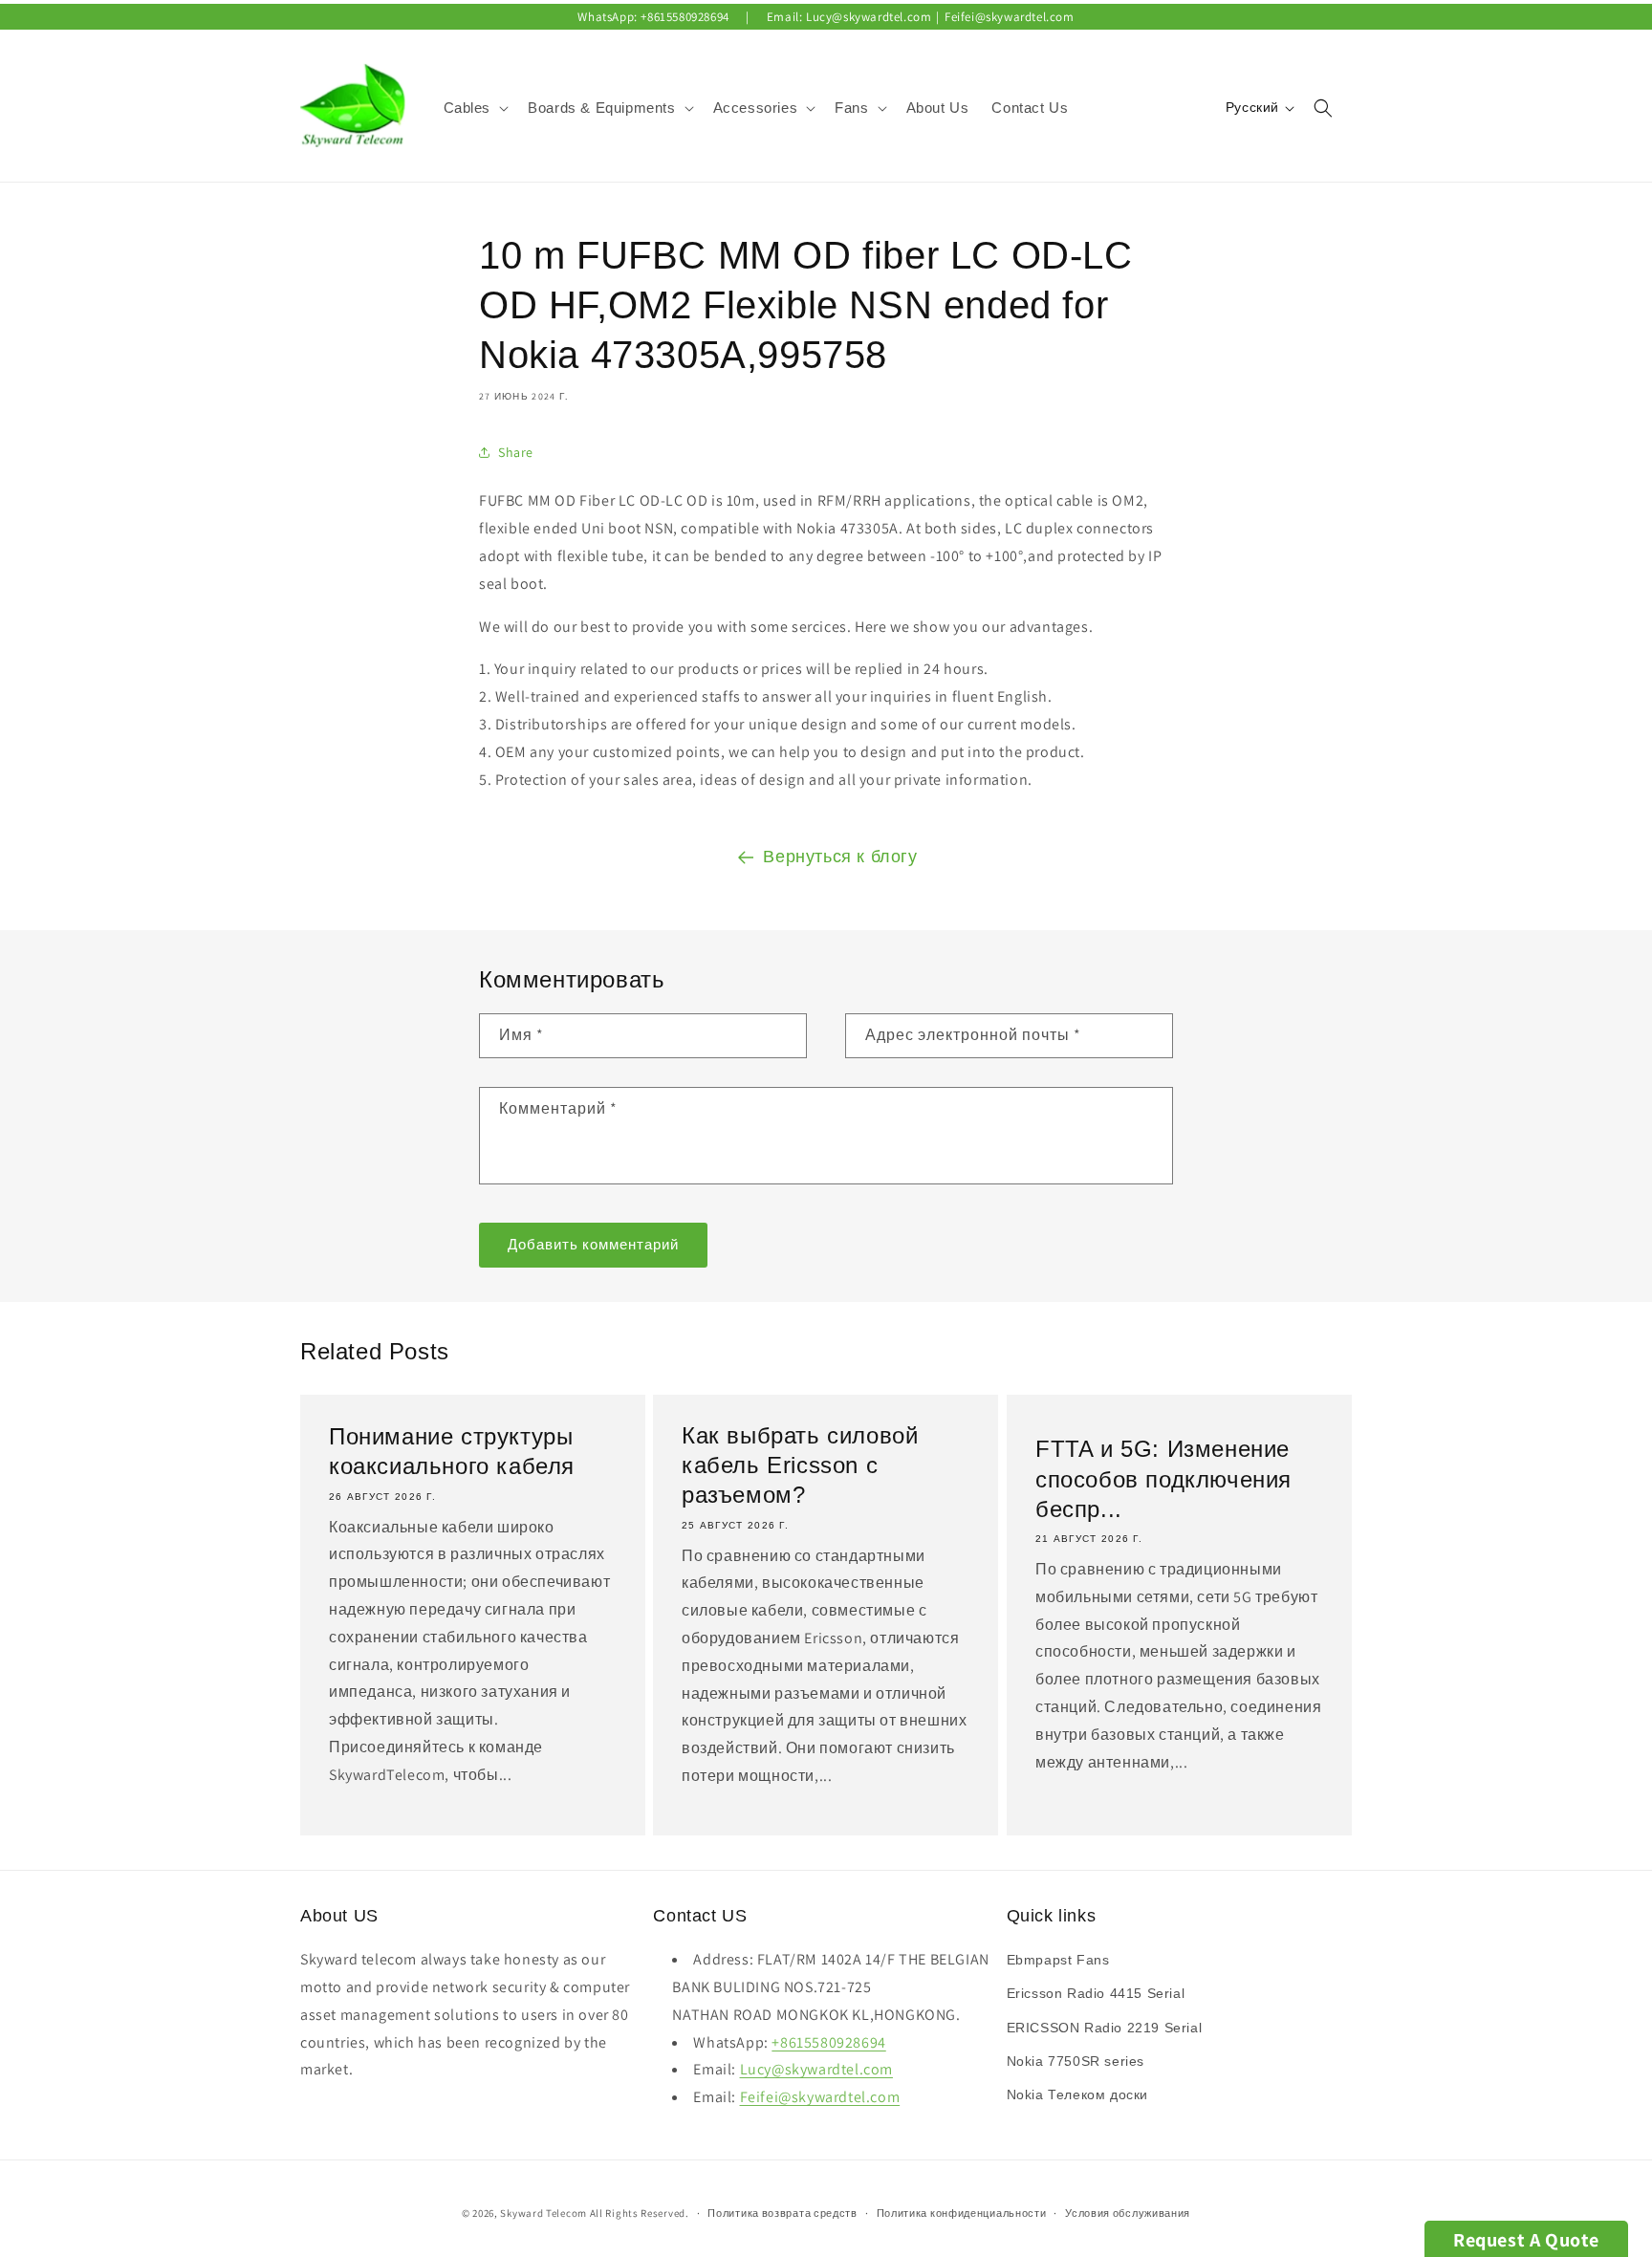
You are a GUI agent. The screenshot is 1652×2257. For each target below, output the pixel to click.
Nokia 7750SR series (1076, 2061)
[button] (475, 108)
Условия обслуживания (1128, 2213)
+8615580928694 (685, 17)
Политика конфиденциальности (962, 2213)
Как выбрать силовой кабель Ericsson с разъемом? (800, 1465)
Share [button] (516, 452)
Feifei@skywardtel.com (1010, 17)
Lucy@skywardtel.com (869, 17)
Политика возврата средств (783, 2213)
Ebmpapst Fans (1058, 1960)
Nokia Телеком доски (1077, 2094)
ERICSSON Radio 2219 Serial (1105, 2028)
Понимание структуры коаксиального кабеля (452, 1451)
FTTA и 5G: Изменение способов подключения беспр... (1163, 1478)
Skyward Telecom (543, 2213)
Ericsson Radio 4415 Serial (1096, 1993)
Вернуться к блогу (840, 857)
